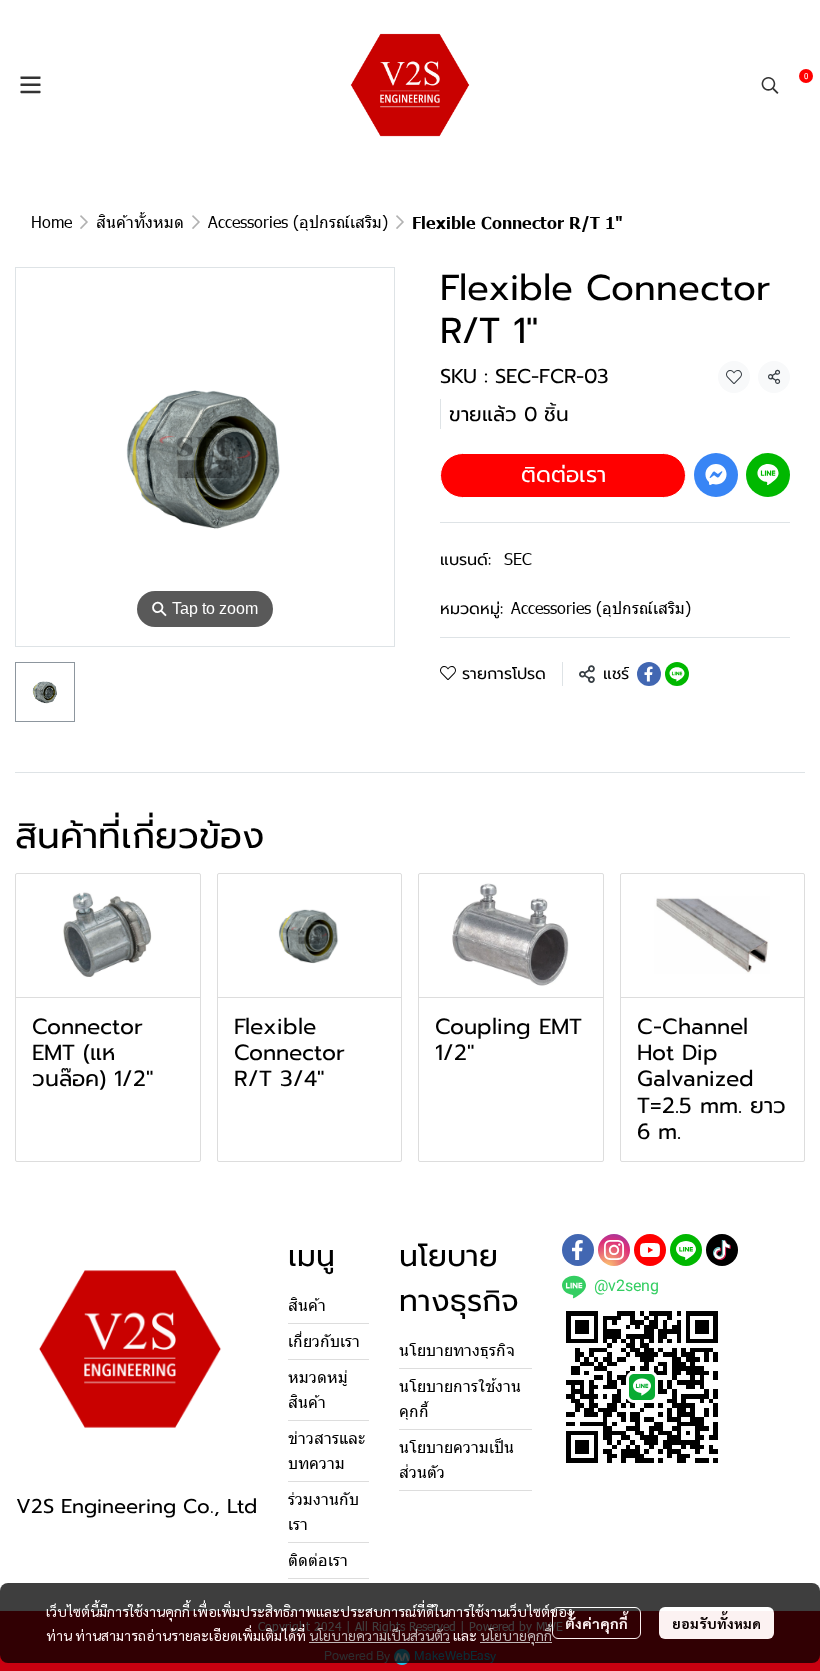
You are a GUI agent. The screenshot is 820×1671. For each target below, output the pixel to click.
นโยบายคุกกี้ (516, 1635)
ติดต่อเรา (563, 474)
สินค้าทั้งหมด (140, 221)
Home (51, 221)
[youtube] (650, 1250)
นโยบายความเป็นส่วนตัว (379, 1635)
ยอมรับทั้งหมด (716, 1623)
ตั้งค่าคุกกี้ (596, 1623)
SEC (518, 558)
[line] (686, 1250)
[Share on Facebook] (649, 674)
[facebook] (578, 1250)
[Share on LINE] (677, 674)
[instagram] (614, 1250)
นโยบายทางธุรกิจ (457, 1350)
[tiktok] (722, 1250)
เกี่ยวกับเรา (324, 1341)
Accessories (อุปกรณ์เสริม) (298, 221)
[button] (770, 85)
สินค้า (307, 1305)
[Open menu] (30, 85)
